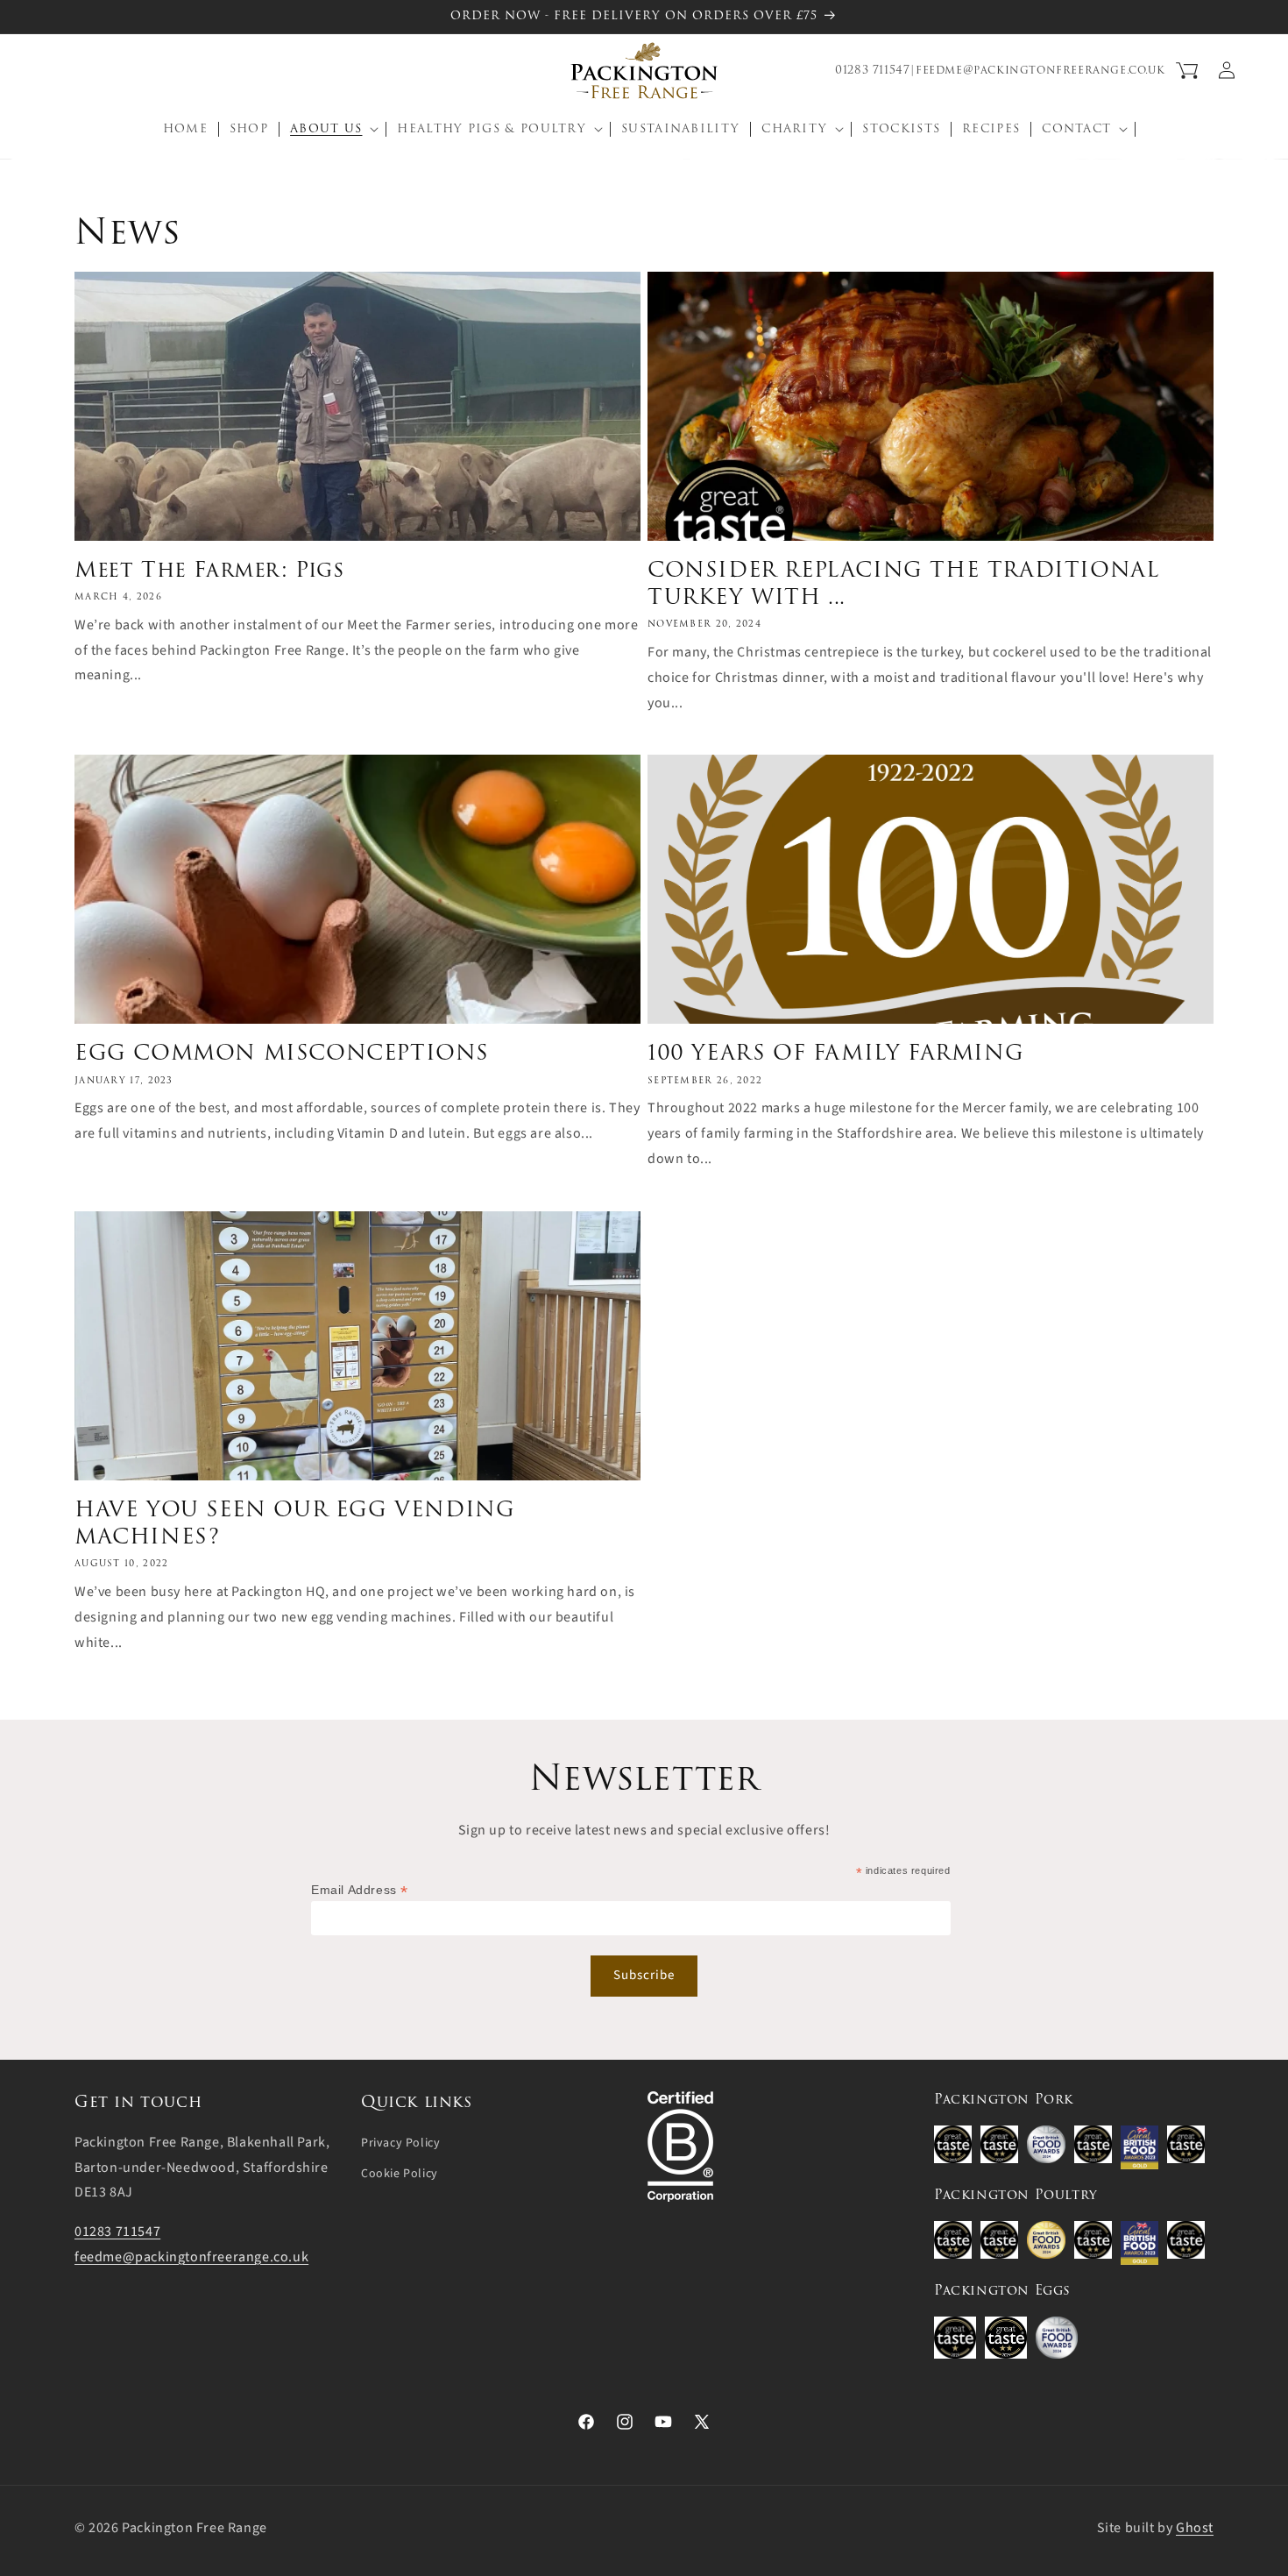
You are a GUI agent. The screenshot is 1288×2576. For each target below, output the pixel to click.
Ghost (1195, 2528)
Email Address (360, 1890)
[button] (55, 70)
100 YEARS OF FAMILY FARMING (835, 1052)
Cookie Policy (400, 2173)
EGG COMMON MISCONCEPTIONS (282, 1052)
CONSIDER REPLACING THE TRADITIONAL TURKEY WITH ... (903, 583)
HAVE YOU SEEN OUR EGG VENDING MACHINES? (294, 1522)
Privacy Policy (400, 2142)
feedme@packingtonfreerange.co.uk (1040, 70)
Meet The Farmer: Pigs (209, 569)
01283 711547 (872, 70)
